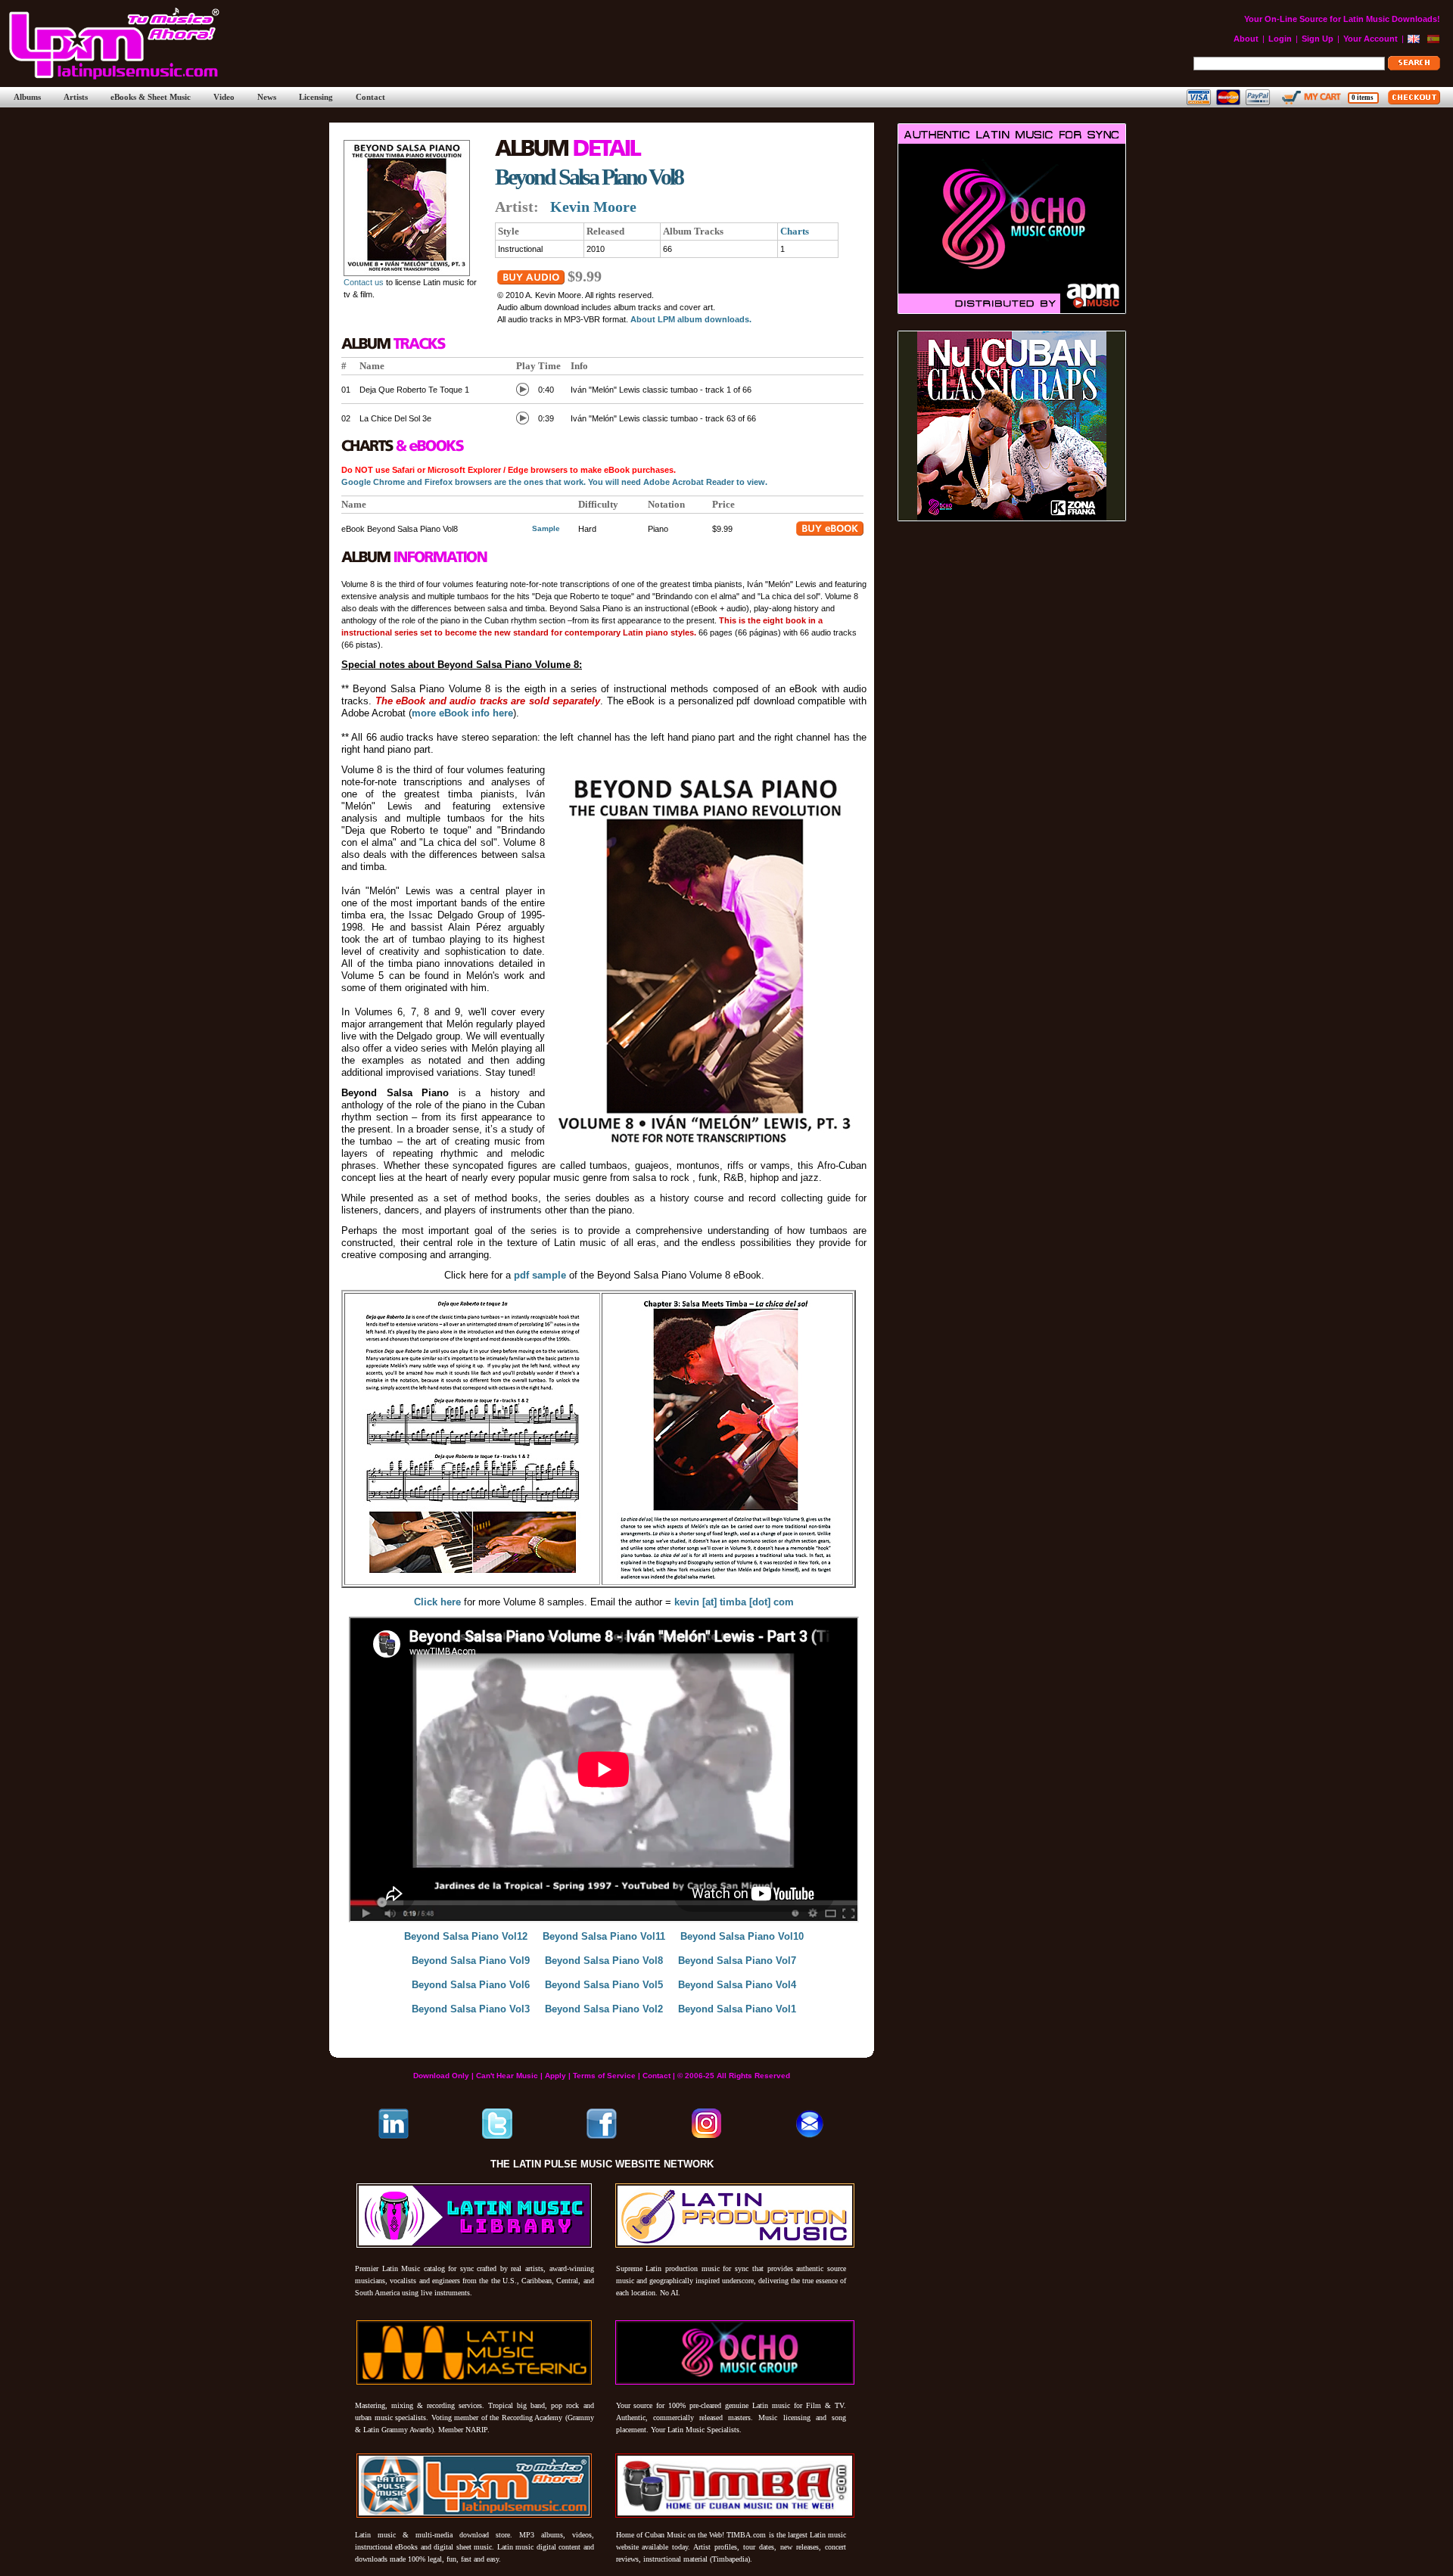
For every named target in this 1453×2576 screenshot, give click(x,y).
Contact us (364, 282)
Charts (795, 231)
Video (224, 97)
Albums (27, 97)
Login (1280, 39)
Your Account (1371, 39)
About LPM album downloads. (691, 319)
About (1246, 39)
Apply (555, 2076)
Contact (370, 97)
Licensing (316, 97)
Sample (546, 528)
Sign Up (1318, 39)
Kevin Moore (593, 207)
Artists (76, 97)
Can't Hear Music (507, 2076)
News (267, 97)
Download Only (441, 2076)
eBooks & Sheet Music (151, 97)
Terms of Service (604, 2076)
